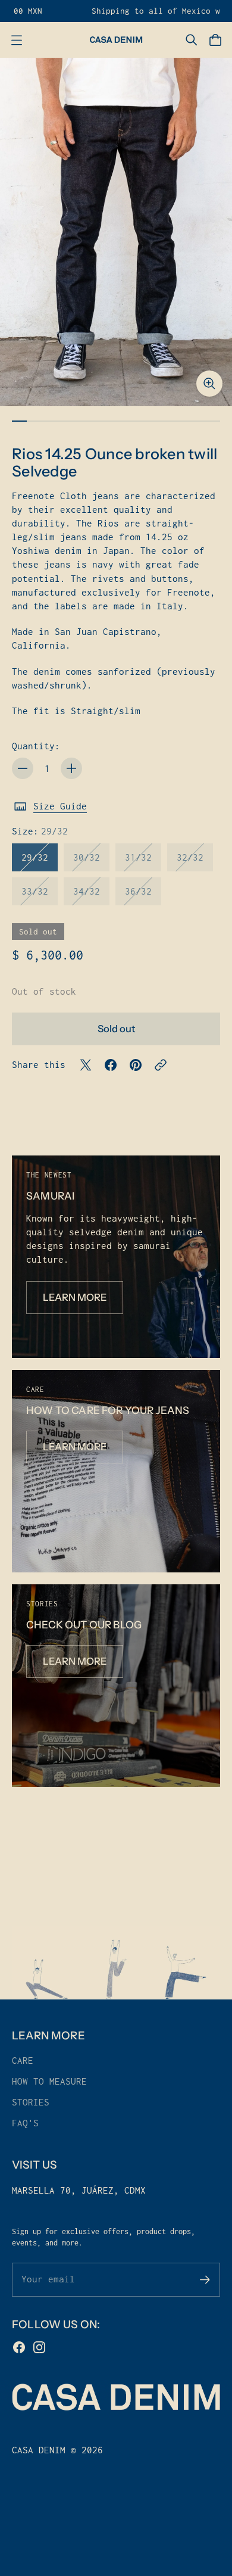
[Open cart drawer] (215, 40)
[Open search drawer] (192, 40)
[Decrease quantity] (23, 768)
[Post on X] (86, 1065)
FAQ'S (25, 2123)
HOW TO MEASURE (49, 2081)
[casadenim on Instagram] (39, 2347)
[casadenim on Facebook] (19, 2347)
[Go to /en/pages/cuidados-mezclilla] (116, 1471)
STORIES (31, 2102)
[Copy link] (161, 1065)
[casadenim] (116, 40)
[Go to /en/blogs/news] (116, 1686)
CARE (23, 2061)
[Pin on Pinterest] (136, 1065)
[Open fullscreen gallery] (209, 384)
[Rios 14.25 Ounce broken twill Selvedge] (116, 232)
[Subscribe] (205, 2280)
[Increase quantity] (71, 768)
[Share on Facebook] (111, 1065)
